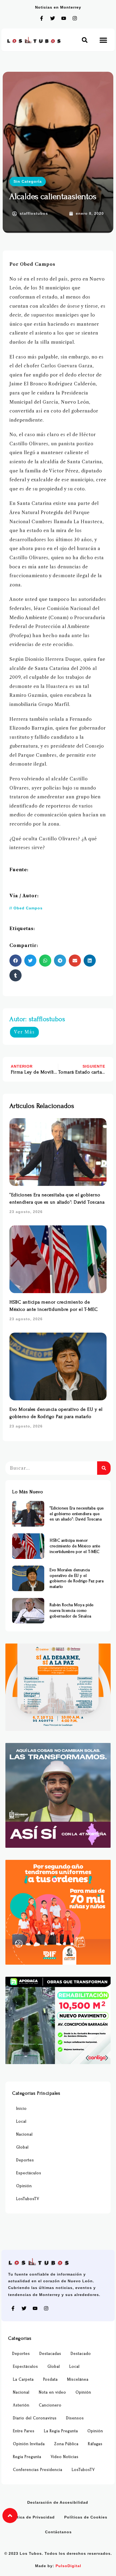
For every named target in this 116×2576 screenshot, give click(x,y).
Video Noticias (65, 2457)
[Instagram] (75, 18)
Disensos (75, 2418)
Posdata (50, 2379)
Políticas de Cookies (86, 2517)
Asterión (21, 2405)
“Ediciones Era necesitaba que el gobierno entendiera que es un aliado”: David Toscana (77, 1514)
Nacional (24, 2134)
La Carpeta (23, 2379)
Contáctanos (58, 2532)
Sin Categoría (28, 181)
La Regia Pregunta (61, 2431)
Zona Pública (66, 2444)
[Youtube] (64, 18)
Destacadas (50, 2354)
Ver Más (24, 1032)
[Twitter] (53, 18)
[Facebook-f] (42, 18)
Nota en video (52, 2392)
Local (21, 2121)
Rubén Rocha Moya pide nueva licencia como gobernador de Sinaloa (72, 1610)
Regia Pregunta (27, 2457)
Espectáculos (29, 2173)
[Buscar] (104, 1468)
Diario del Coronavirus (35, 2418)
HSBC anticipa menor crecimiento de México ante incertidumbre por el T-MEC (75, 1546)
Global (22, 2147)
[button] (85, 40)
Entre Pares (24, 2431)
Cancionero (50, 2405)
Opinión (24, 2186)
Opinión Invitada (29, 2444)
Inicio (21, 2109)
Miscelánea (78, 2379)
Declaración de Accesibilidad (58, 2502)
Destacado (81, 2354)
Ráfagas (95, 2444)
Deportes (25, 2160)
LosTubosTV (28, 2199)
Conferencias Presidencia (38, 2470)
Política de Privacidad (32, 2517)
